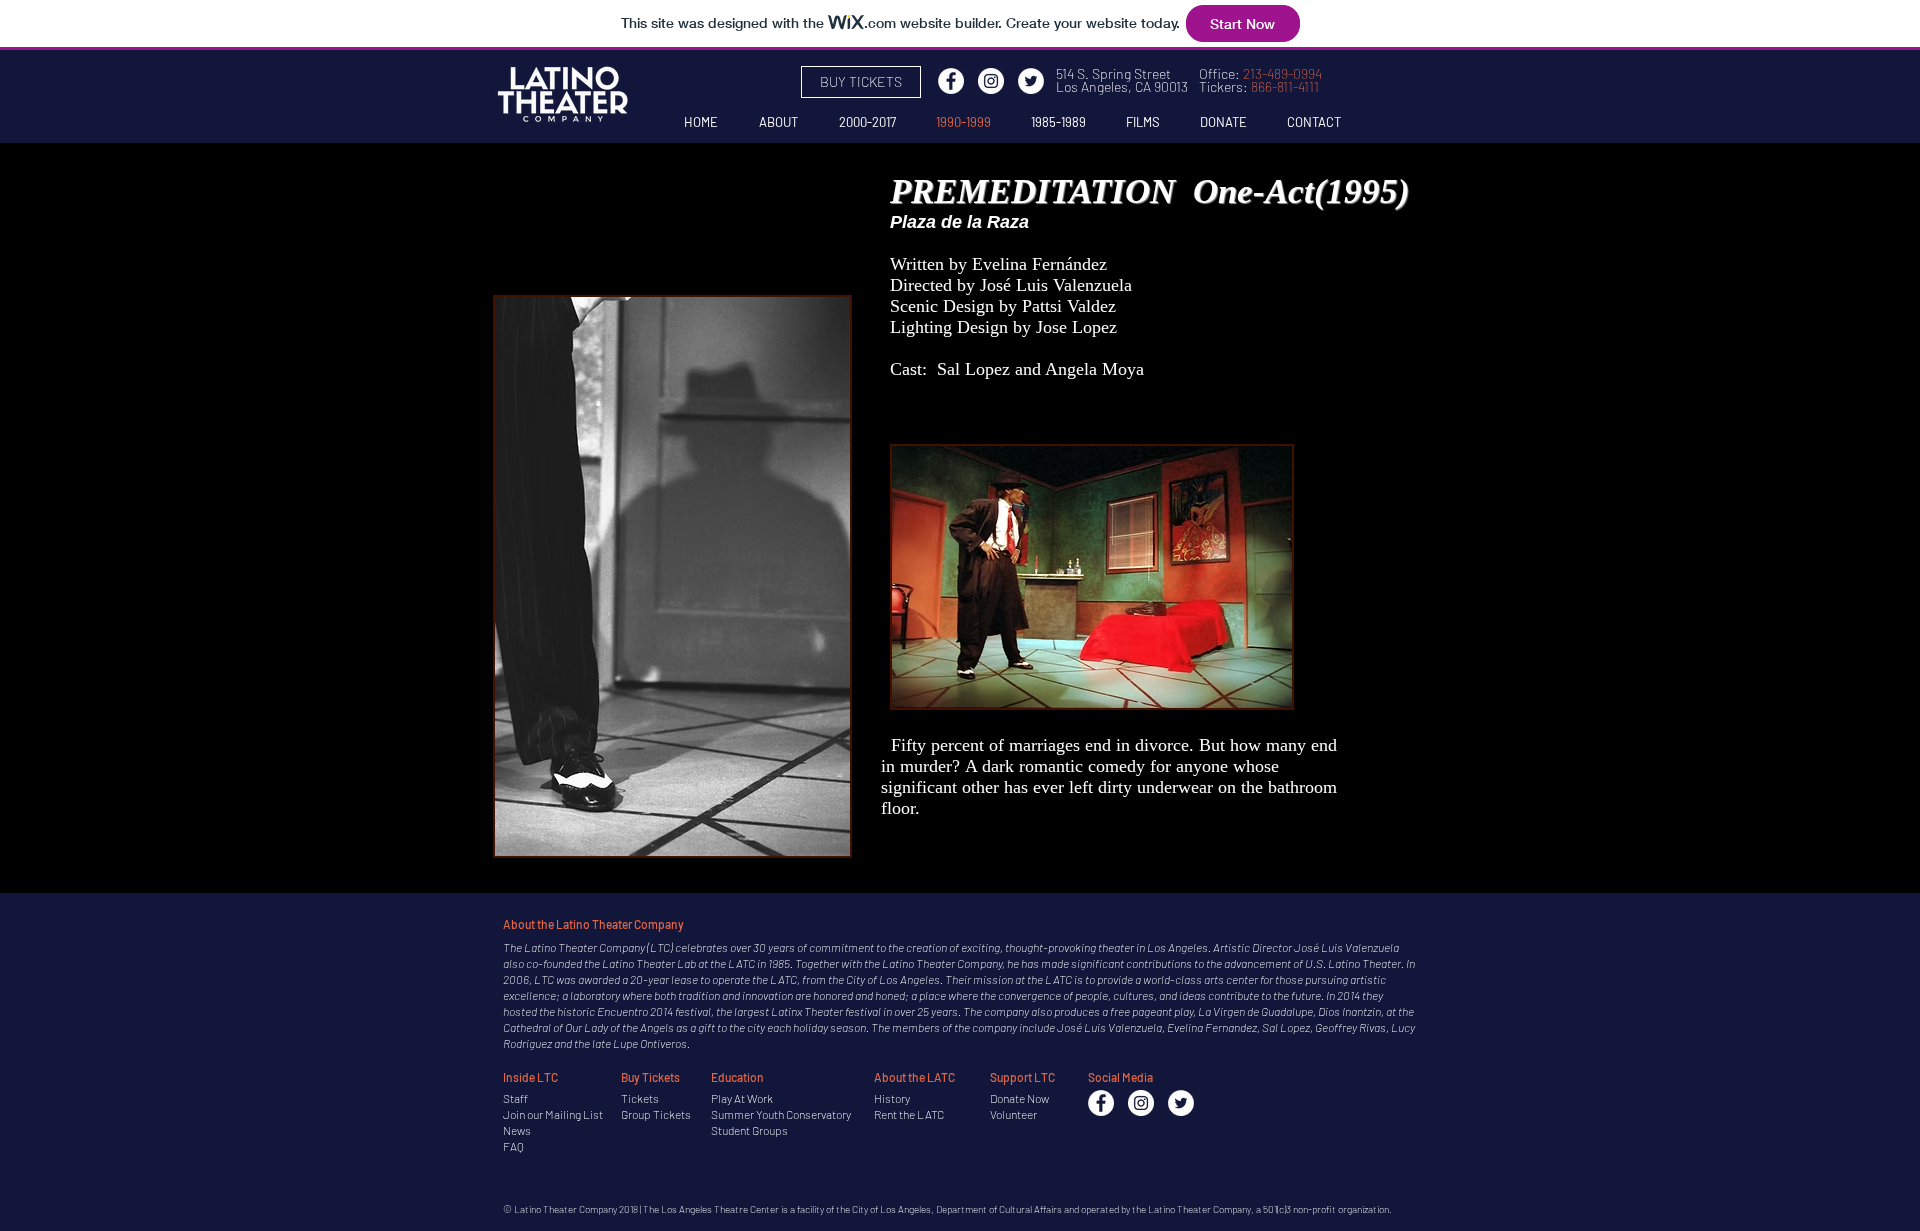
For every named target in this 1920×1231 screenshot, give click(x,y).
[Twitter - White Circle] (1031, 81)
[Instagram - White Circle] (991, 81)
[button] (673, 576)
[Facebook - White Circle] (951, 81)
